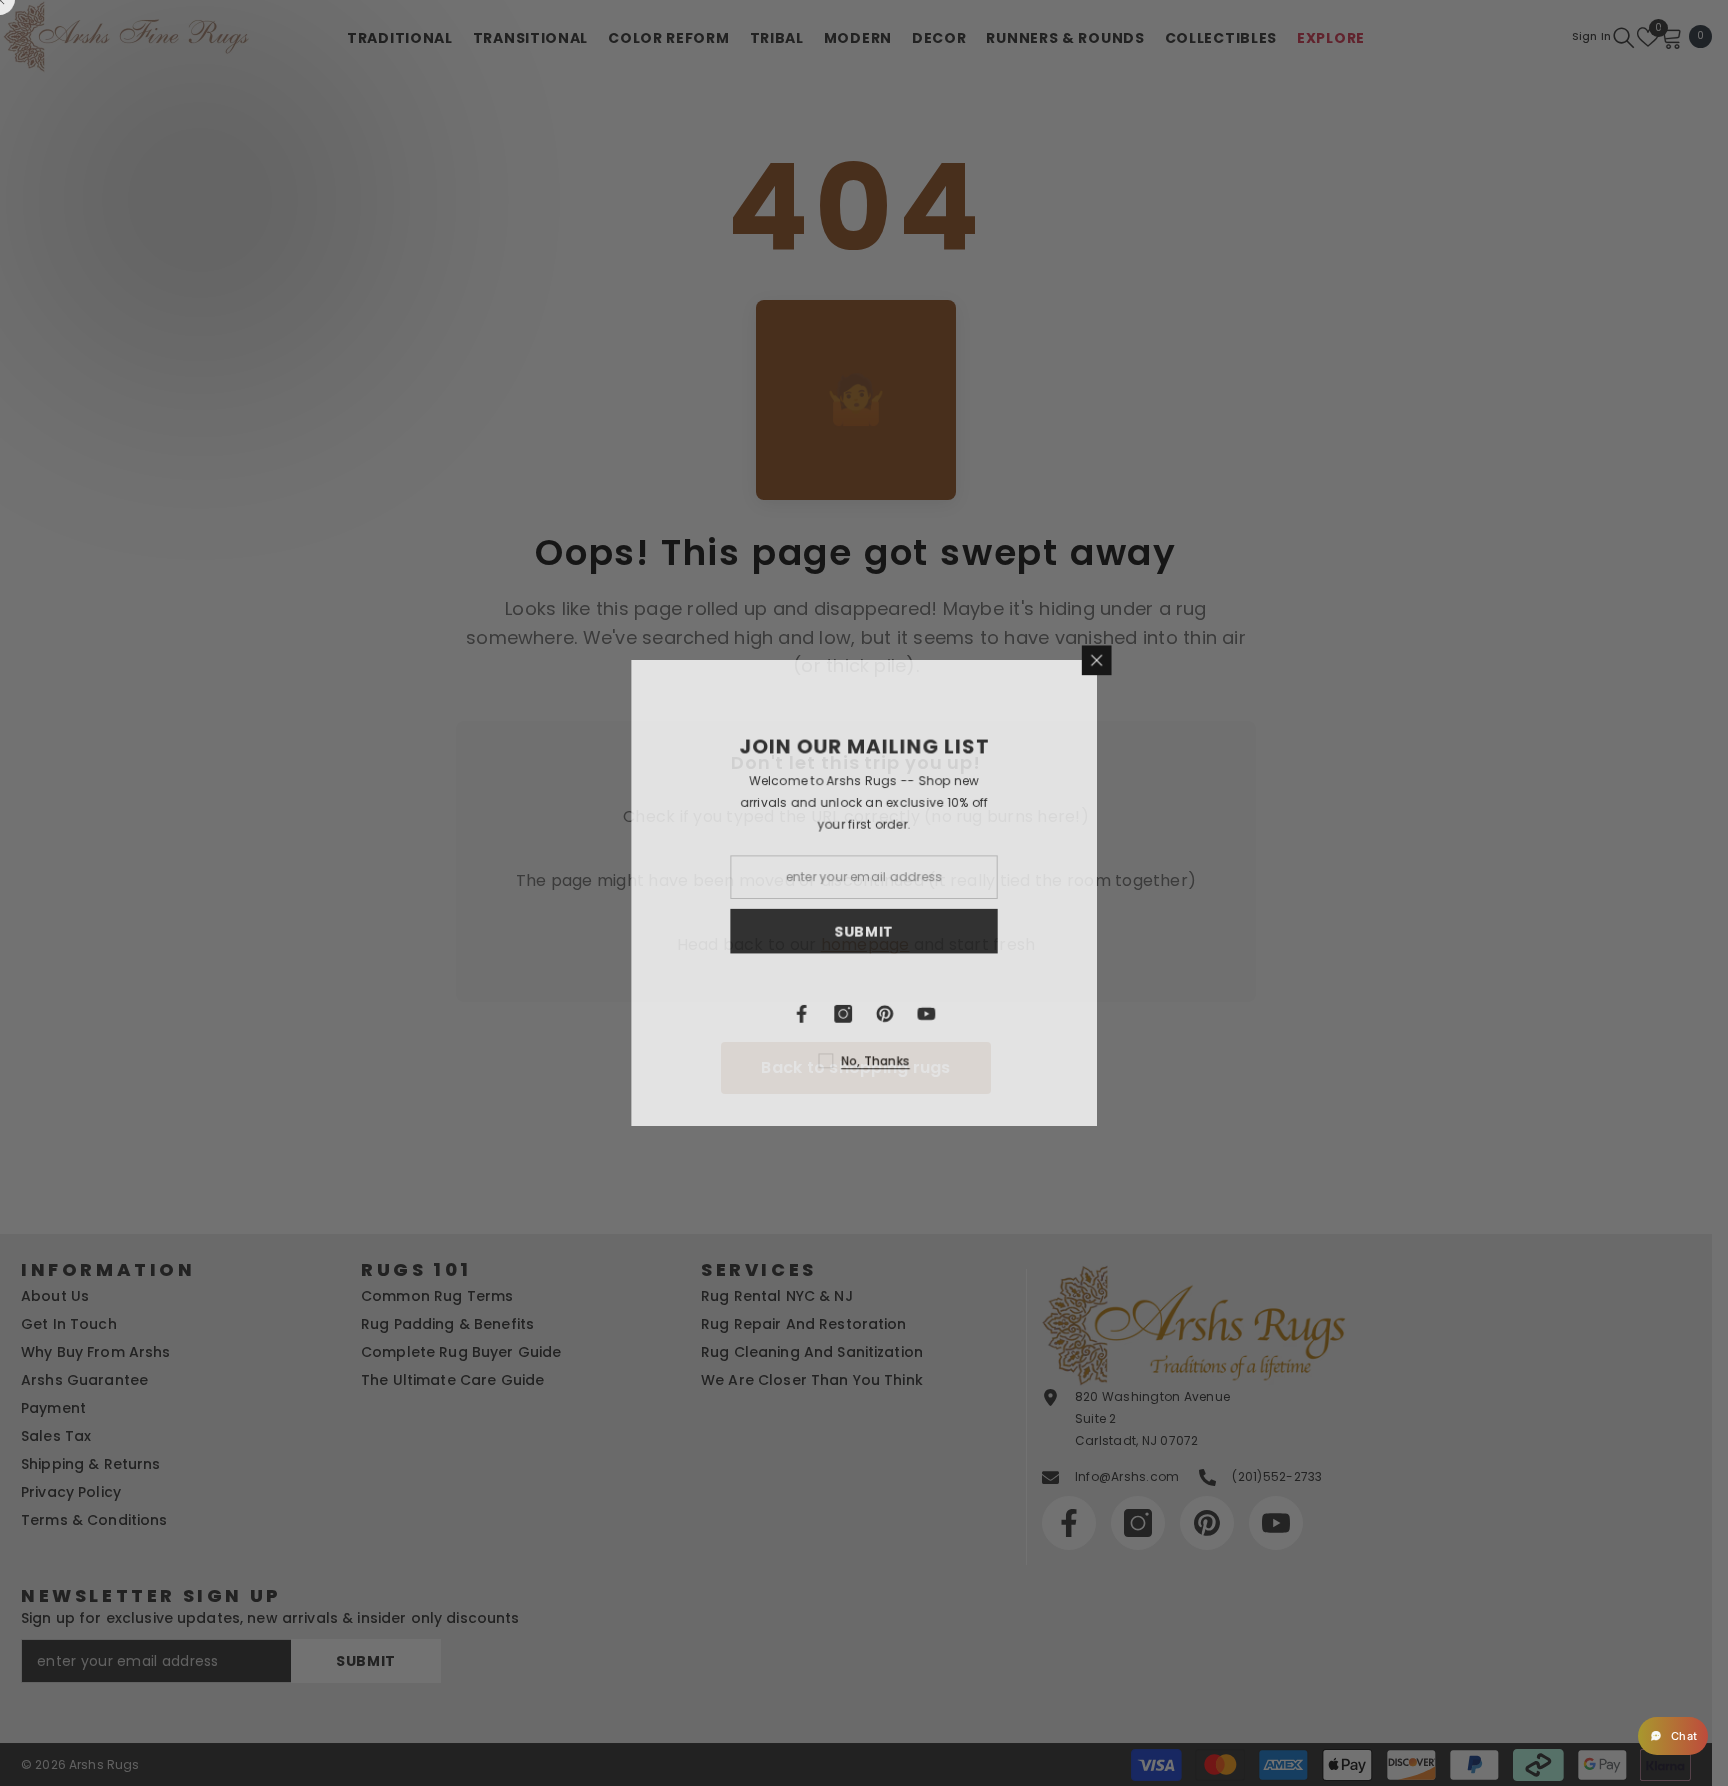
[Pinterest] (885, 1015)
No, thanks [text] (875, 1062)
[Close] (1099, 658)
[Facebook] (801, 1015)
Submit (864, 932)
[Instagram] (843, 1015)
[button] (1673, 1736)
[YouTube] (927, 1015)
